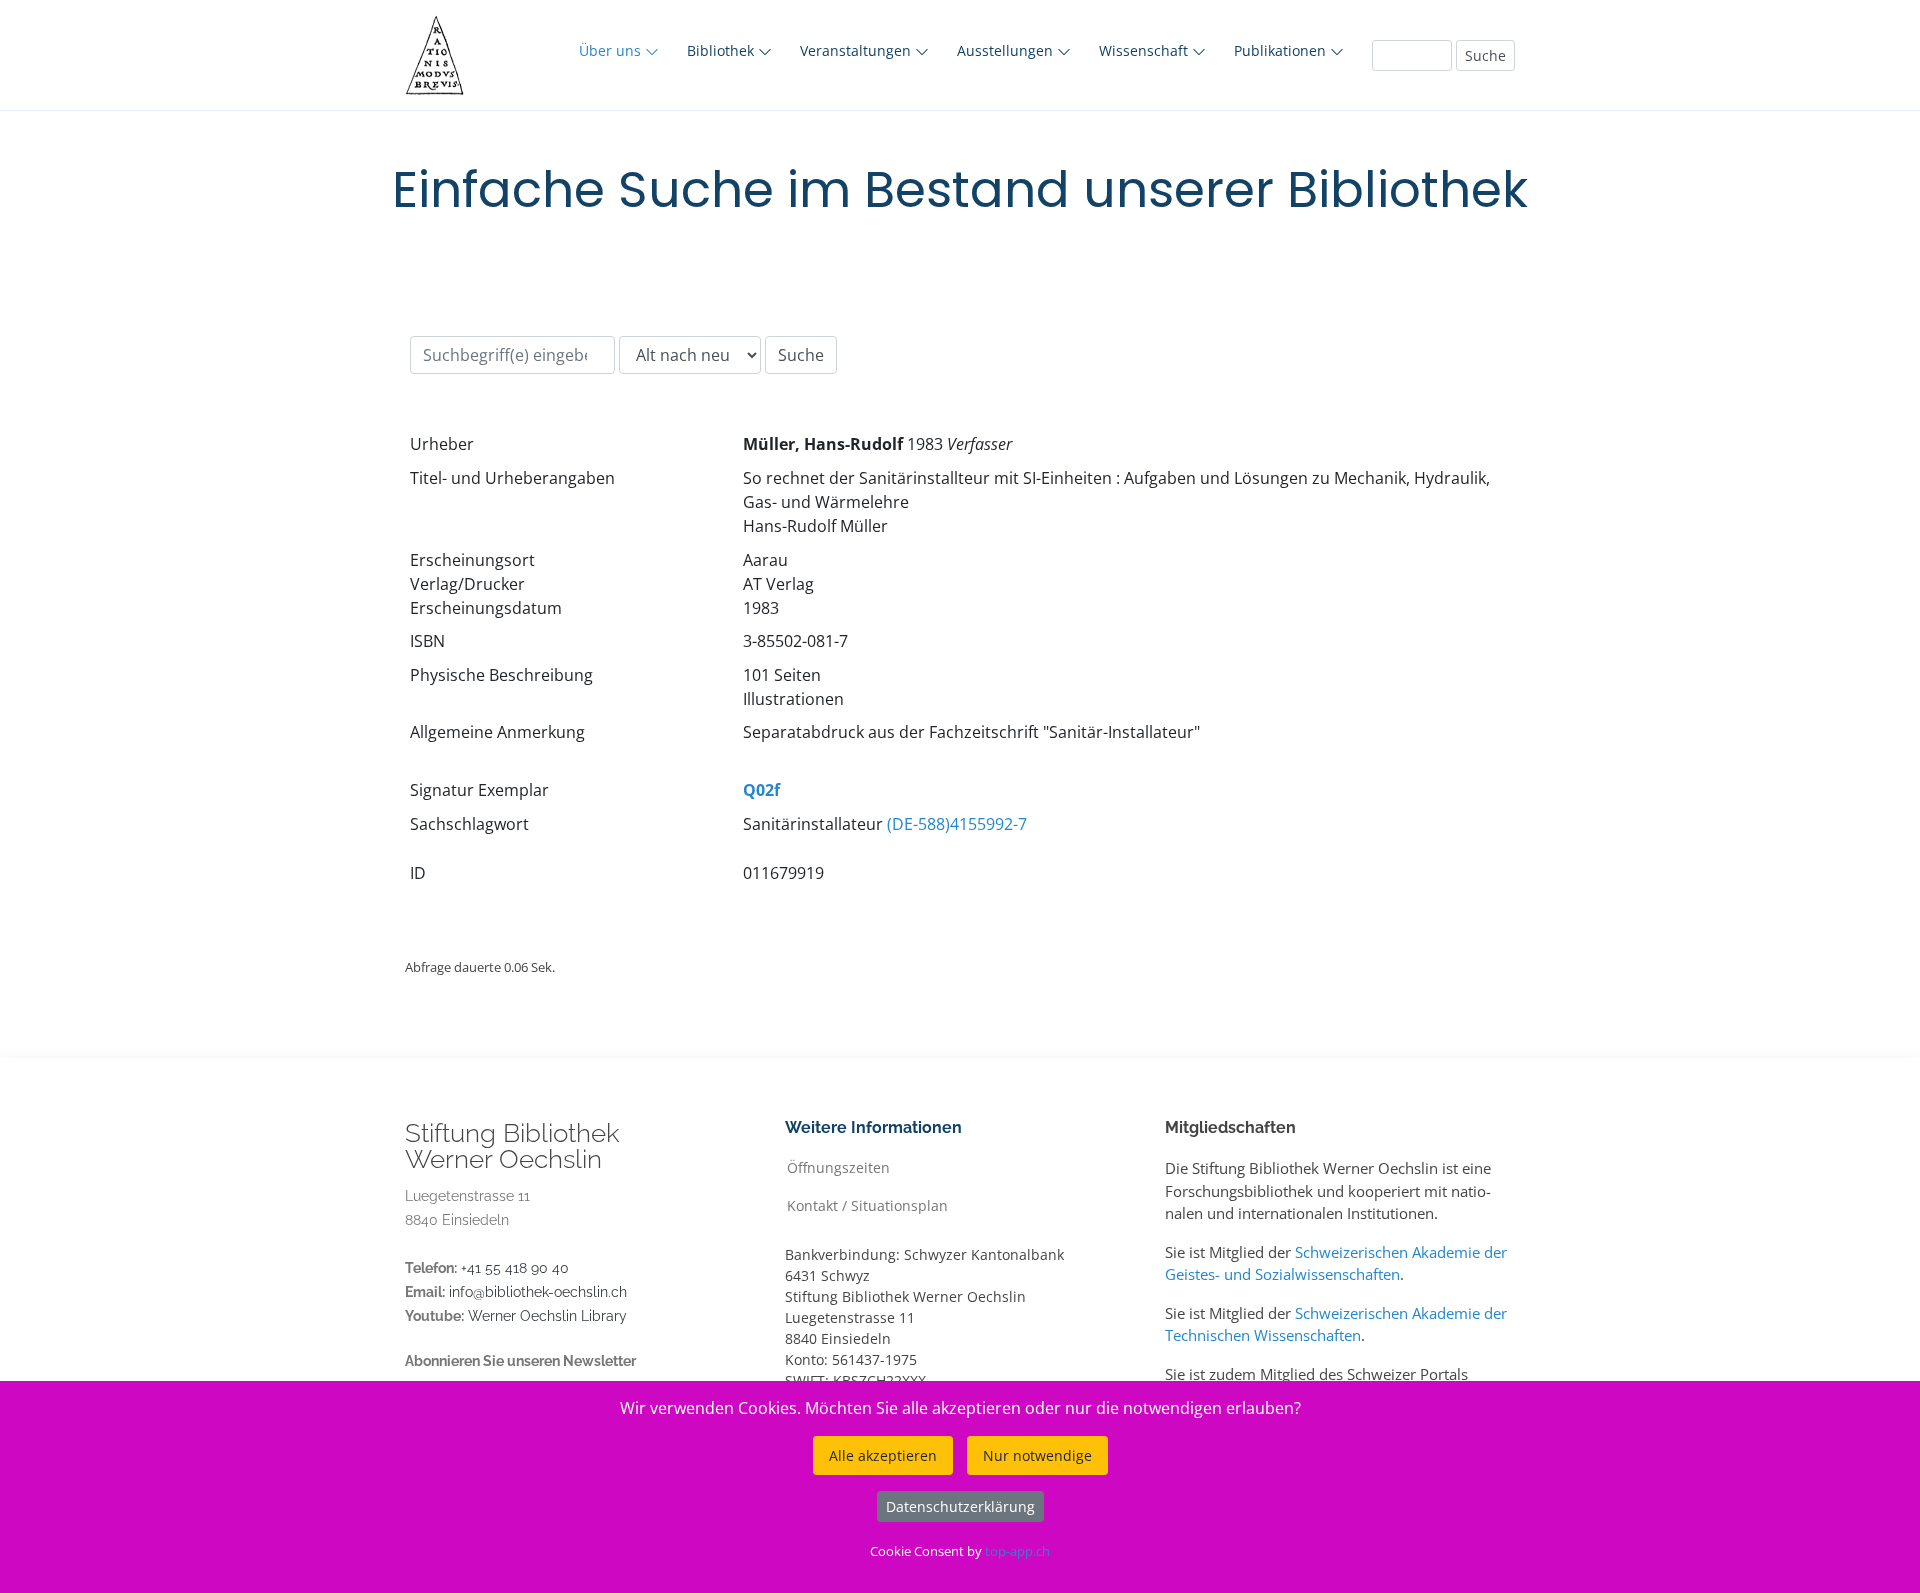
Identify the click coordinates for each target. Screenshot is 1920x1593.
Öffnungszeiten (838, 1166)
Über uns (612, 50)
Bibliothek (722, 50)
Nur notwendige (1037, 1455)
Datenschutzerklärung (960, 1506)
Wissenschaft (1145, 50)
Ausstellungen (1007, 50)
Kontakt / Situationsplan (867, 1204)
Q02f (761, 790)
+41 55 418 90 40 (515, 1268)
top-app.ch (1017, 1551)
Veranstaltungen (857, 50)
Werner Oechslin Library (547, 1316)
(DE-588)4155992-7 (957, 824)
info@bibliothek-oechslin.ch (538, 1292)
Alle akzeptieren (883, 1455)
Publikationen (1282, 50)
